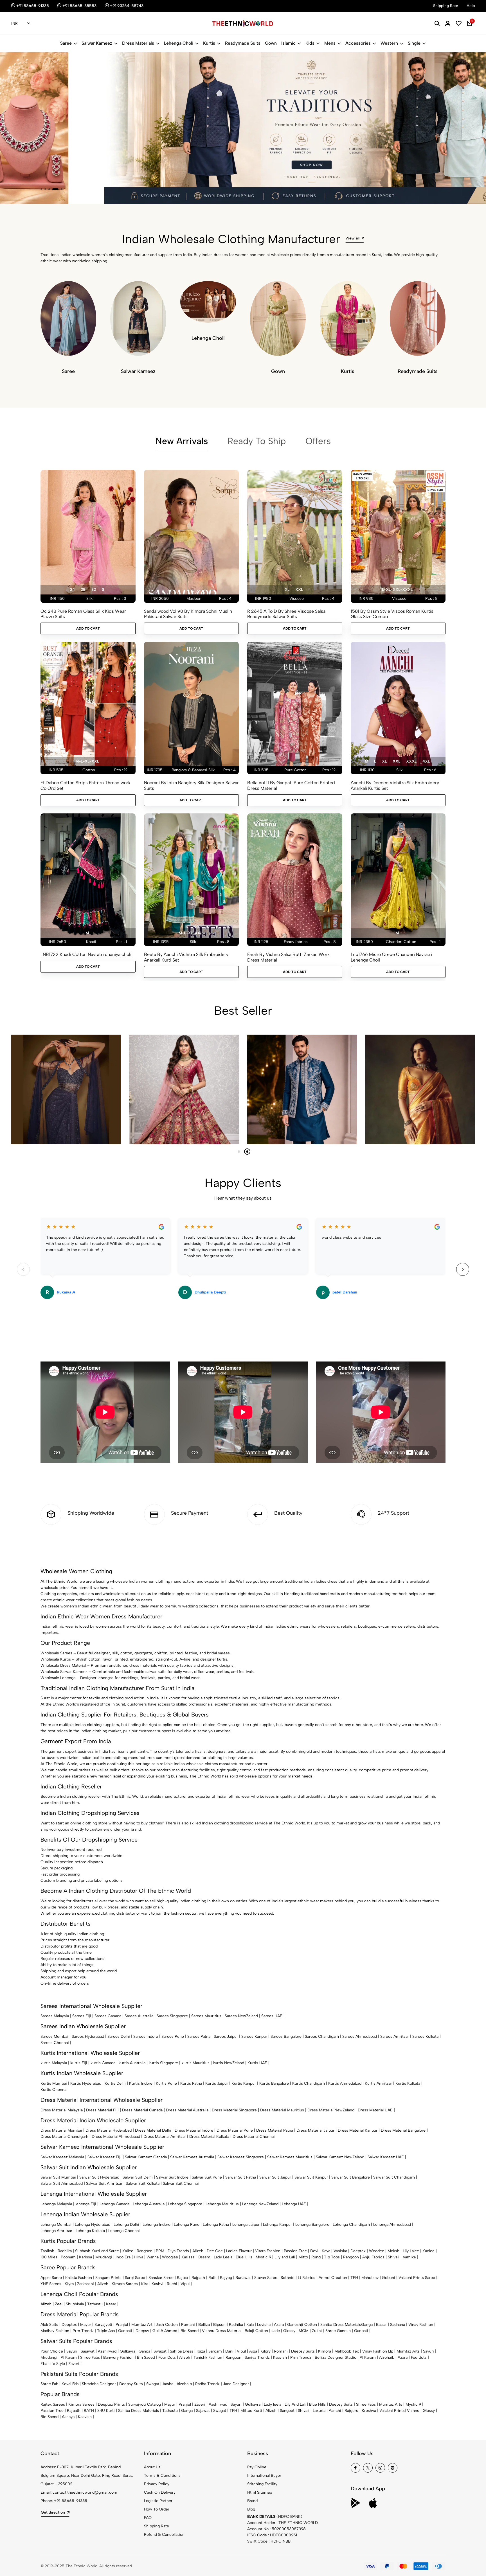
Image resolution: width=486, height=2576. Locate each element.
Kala (250, 2325)
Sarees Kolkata (425, 2036)
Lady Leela (223, 2257)
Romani (188, 2325)
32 (94, 590)
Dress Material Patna (275, 2130)
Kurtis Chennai (54, 2090)
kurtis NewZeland (229, 2063)
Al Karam (69, 2357)
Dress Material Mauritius (282, 2110)
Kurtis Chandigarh (309, 2083)
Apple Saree (51, 2278)
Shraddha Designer (99, 2384)
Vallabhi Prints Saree (417, 2278)
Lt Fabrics (307, 2278)
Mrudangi (104, 2257)
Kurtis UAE (257, 2063)
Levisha (264, 2325)
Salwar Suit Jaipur (275, 2177)
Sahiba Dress (182, 2351)
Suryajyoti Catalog (145, 2404)
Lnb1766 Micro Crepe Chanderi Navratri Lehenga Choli (391, 957)
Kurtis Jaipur (217, 2083)
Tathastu (95, 2304)
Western (389, 43)
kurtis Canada (103, 2063)
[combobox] (21, 24)
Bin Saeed (190, 2331)
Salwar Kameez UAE (386, 2157)
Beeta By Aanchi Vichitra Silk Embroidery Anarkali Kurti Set (186, 957)
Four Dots (167, 2357)
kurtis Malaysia (54, 2063)
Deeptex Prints (111, 2404)
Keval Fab (70, 2384)
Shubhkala (75, 2304)
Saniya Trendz (257, 2357)
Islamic (288, 43)
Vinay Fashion (421, 2325)
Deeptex (358, 2251)
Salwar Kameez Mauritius (290, 2157)
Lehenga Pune (187, 2225)
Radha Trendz (207, 2384)
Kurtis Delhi (115, 2083)
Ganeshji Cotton (302, 2325)
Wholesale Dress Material (63, 1665)
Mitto (303, 2257)
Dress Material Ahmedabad (116, 2137)
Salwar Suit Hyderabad (99, 2177)
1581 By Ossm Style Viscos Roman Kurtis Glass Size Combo (392, 614)
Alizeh (198, 2251)
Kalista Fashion (79, 2278)
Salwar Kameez (97, 43)
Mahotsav (370, 2278)
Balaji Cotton (256, 2331)
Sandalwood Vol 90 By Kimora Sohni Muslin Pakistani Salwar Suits (188, 614)
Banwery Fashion (118, 2357)
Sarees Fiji (82, 2016)
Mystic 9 (263, 2257)
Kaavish (280, 2357)
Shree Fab (49, 2384)
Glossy (289, 2331)
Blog (251, 2509)
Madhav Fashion (55, 2331)
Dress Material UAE (375, 2110)
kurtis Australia (132, 2063)
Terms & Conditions (162, 2476)
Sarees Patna (199, 2036)
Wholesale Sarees (56, 1653)
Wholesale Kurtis (56, 1659)
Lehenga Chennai (124, 2231)
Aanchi (335, 2411)
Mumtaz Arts (408, 2351)
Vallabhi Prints (392, 2411)
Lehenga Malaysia (56, 2204)
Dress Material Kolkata (209, 2137)
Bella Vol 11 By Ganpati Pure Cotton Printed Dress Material (291, 785)
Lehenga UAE (294, 2204)
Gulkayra (128, 2351)
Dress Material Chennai (254, 2137)
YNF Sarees (51, 2284)
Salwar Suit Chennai (181, 2183)
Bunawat (243, 2278)
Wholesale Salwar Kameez (64, 1672)
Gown (271, 43)
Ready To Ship (257, 441)
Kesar (111, 2304)
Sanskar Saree (161, 2278)
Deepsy (142, 2331)
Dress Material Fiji (102, 2110)
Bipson (219, 2325)
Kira (145, 2284)
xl (287, 590)
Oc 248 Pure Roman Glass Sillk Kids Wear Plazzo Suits (83, 614)
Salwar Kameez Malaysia (62, 2157)
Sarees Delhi (119, 2036)
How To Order (157, 2509)
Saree (66, 43)
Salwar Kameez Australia (192, 2157)
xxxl (411, 761)
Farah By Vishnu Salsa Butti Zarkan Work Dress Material (288, 957)
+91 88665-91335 (71, 2501)
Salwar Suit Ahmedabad (62, 2183)
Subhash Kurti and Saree (97, 2251)
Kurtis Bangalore (274, 2083)
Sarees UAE (272, 2016)
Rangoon (145, 2251)
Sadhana (398, 2325)
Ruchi (172, 2284)
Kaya (326, 2251)
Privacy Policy (157, 2484)
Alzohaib (387, 2357)
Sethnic (288, 2278)
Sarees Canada (108, 2016)
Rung (316, 2257)
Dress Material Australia (187, 2110)
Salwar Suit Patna (241, 2177)
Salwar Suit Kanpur (311, 2177)
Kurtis (209, 43)
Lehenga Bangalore (312, 2225)
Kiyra (69, 2284)
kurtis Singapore (163, 2063)
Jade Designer (236, 2384)
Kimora (325, 2351)
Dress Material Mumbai (61, 2130)
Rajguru (351, 2411)
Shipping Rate (157, 2526)
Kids (310, 43)
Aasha (168, 2384)
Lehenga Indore (157, 2225)
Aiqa (253, 2351)
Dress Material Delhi (153, 2130)
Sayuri (72, 2351)
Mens (330, 43)
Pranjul (122, 2325)
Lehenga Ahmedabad (392, 2225)
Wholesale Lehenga (58, 1678)
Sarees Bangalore (286, 2036)
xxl (299, 590)
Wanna (153, 2257)
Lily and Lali (285, 2257)
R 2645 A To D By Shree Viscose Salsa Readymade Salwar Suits (286, 614)
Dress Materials (138, 43)
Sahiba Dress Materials (341, 2325)
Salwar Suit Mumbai (58, 2177)
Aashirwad (107, 2351)
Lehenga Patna (216, 2225)
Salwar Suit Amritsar (104, 2183)
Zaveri (74, 2364)
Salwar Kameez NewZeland (340, 2157)
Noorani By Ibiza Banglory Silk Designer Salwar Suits (191, 785)
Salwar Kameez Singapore (241, 2157)
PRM (160, 2251)
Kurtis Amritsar (378, 2083)
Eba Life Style (53, 2364)
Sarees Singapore (172, 2016)
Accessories (358, 43)
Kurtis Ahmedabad (345, 2083)
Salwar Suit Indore (172, 2177)
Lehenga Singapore (185, 2204)
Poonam (68, 2257)
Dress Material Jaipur (315, 2130)
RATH (89, 2411)
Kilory (265, 2351)
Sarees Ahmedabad (360, 2036)
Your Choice (52, 2351)
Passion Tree (295, 2251)
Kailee (128, 2251)
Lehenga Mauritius (222, 2204)
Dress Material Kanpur (358, 2130)
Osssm (204, 2257)
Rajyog (226, 2278)
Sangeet (287, 2411)
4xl (426, 761)
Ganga (367, 2325)
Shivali (394, 2257)
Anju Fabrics (373, 2257)
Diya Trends (178, 2251)
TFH (354, 2278)
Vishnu (413, 2411)
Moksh (393, 2251)
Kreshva (369, 2411)
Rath (212, 2278)
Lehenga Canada (114, 2204)
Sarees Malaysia (55, 2016)
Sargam (215, 2351)
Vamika (409, 2257)
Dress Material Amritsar (165, 2137)
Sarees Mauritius (206, 2016)
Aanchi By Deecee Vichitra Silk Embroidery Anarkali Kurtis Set (395, 785)
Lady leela (273, 2404)
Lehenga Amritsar (56, 2231)
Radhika (65, 2251)
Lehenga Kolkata (90, 2231)
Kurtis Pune (166, 2083)
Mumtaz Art (142, 2325)
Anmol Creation (333, 2278)
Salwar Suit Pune (207, 2177)
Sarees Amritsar (395, 2036)
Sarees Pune (173, 2036)
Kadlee (428, 2251)
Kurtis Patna (191, 2083)
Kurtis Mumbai (54, 2083)
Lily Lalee (411, 2251)
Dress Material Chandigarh (64, 2137)
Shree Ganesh (338, 2331)
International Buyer (264, 2476)
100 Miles (49, 2257)
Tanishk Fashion (208, 2357)
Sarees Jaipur (226, 2036)
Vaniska (340, 2251)
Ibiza (201, 2351)
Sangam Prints (108, 2278)
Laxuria (319, 2411)
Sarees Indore (146, 2036)
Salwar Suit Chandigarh (394, 2177)
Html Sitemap (260, 2492)
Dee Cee (215, 2251)
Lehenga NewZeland (260, 2204)
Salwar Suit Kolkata (143, 2183)
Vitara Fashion (268, 2251)
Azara (279, 2325)
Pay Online (257, 2467)
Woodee (377, 2251)
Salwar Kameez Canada (146, 2157)
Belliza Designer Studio (336, 2357)
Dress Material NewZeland (331, 2110)
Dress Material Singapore (234, 2110)
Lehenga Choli (179, 43)
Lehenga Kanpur (277, 2225)
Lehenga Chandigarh (351, 2225)
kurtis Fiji (79, 2063)
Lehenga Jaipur (246, 2225)
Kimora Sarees (125, 2284)
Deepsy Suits (303, 2351)
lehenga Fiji (86, 2204)
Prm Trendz (83, 2331)
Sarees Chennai (55, 2043)
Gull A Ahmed (165, 2331)
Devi (314, 2251)
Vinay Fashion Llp (378, 2351)
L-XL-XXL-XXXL (397, 590)
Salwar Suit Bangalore (351, 2177)
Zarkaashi (85, 2284)
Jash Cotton (167, 2325)
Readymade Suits (243, 43)
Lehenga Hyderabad (93, 2225)
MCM (304, 2331)
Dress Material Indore (194, 2130)
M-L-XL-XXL (87, 761)
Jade (276, 2331)
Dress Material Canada (142, 2110)
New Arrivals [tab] (182, 441)
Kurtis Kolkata (408, 2083)
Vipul (185, 2284)
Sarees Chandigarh (322, 2036)
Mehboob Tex (347, 2351)
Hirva (139, 2257)
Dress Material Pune (235, 2130)
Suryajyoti (103, 2325)
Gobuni (389, 2278)
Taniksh (47, 2251)
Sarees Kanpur (254, 2036)
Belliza (204, 2325)
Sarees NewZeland (241, 2016)
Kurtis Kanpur (244, 2083)
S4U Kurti (106, 2411)
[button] (41, 189)
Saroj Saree (135, 2278)
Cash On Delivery (160, 2492)
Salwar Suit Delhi (138, 2177)
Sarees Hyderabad (88, 2036)
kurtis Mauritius (195, 2063)
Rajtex (183, 2278)
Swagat (160, 2351)
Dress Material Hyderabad (109, 2130)
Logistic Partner (158, 2501)
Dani (229, 2351)
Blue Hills (244, 2257)
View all (352, 238)
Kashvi (157, 2284)
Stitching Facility (262, 2484)
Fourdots (419, 2357)
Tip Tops (332, 2257)
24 (72, 590)
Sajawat (88, 2351)
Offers (318, 441)
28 (83, 590)
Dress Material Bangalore (403, 2130)
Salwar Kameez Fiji (104, 2157)
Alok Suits (49, 2325)
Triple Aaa (106, 2331)
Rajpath (198, 2278)
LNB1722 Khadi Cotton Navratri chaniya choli (86, 954)
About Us (152, 2467)
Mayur (86, 2325)
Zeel (59, 2304)
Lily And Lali (295, 2404)
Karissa (85, 2257)
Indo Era (123, 2257)
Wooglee (170, 2257)
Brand (252, 2501)
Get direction (53, 2512)
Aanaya (68, 2417)
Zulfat (317, 2331)
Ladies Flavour (239, 2251)
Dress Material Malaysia (62, 2110)
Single (414, 43)
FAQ (148, 2518)
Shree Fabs (90, 2357)
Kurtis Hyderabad (86, 2083)
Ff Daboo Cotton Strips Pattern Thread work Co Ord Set (85, 785)
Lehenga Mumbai (56, 2225)
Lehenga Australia (149, 2204)
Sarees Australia (139, 2016)
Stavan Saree (266, 2278)
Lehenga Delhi (126, 2225)
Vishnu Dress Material (222, 2331)
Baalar (381, 2325)
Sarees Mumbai (54, 2036)
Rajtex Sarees (53, 2404)
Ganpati (125, 2331)
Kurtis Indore (141, 2083)
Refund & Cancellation (164, 2535)
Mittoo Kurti (251, 2411)
